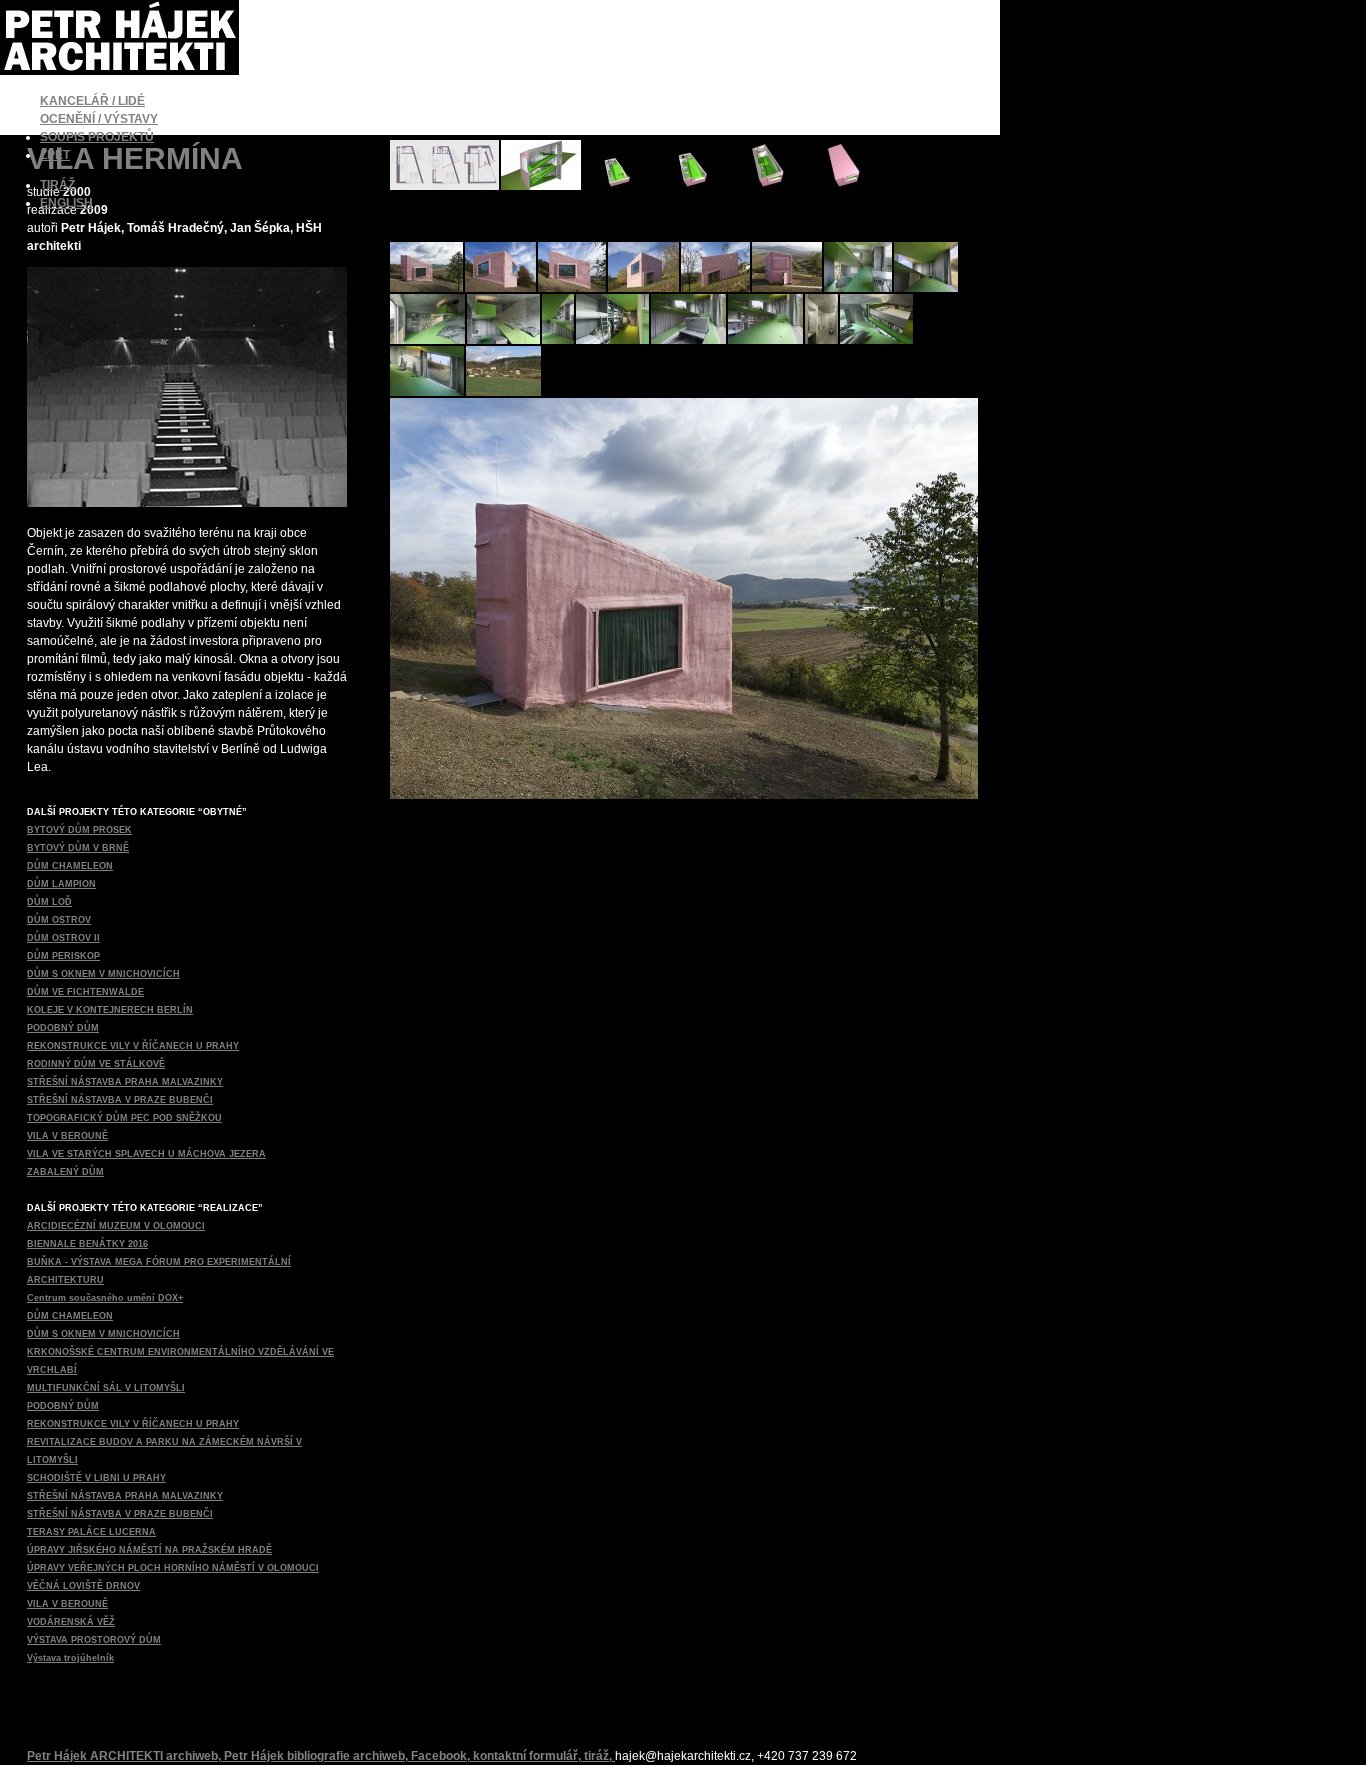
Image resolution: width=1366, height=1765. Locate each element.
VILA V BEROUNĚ (67, 1136)
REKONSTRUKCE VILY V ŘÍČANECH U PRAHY (133, 1046)
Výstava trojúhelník (70, 1658)
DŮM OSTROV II (63, 938)
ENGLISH (66, 203)
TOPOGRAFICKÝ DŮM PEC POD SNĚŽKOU (124, 1118)
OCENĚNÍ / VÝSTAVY (99, 119)
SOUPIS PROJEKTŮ (97, 137)
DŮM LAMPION (61, 884)
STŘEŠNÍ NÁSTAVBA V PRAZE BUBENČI (120, 1100)
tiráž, (599, 1756)
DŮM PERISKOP (63, 956)
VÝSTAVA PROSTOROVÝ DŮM (94, 1640)
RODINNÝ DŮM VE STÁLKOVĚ (96, 1064)
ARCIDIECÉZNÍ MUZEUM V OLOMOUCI (116, 1226)
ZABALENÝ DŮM (65, 1172)
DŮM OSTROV (59, 920)
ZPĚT (55, 155)
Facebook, (442, 1756)
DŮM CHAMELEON (70, 866)
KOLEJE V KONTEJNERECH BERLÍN (110, 1010)
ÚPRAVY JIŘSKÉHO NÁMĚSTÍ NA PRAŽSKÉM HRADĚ (149, 1550)
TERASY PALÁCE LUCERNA (91, 1532)
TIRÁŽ (57, 185)
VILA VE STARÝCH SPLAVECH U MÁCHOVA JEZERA (146, 1154)
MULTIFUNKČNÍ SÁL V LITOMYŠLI (106, 1388)
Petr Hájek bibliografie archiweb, (317, 1756)
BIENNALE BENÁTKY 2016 (87, 1244)
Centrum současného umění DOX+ (105, 1298)
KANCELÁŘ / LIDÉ (92, 101)
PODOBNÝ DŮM (63, 1028)
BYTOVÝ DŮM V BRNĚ (78, 848)
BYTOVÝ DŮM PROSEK (79, 830)
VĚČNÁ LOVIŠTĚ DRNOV (83, 1586)
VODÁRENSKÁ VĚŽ (71, 1622)
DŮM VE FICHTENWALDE (85, 992)
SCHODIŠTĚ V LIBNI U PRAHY (96, 1478)
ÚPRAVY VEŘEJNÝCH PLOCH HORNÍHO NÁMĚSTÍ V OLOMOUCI (173, 1568)
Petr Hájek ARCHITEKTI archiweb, (125, 1756)
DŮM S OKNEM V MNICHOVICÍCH (103, 974)
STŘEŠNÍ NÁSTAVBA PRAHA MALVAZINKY (125, 1082)
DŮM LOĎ (49, 902)
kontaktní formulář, (528, 1756)
